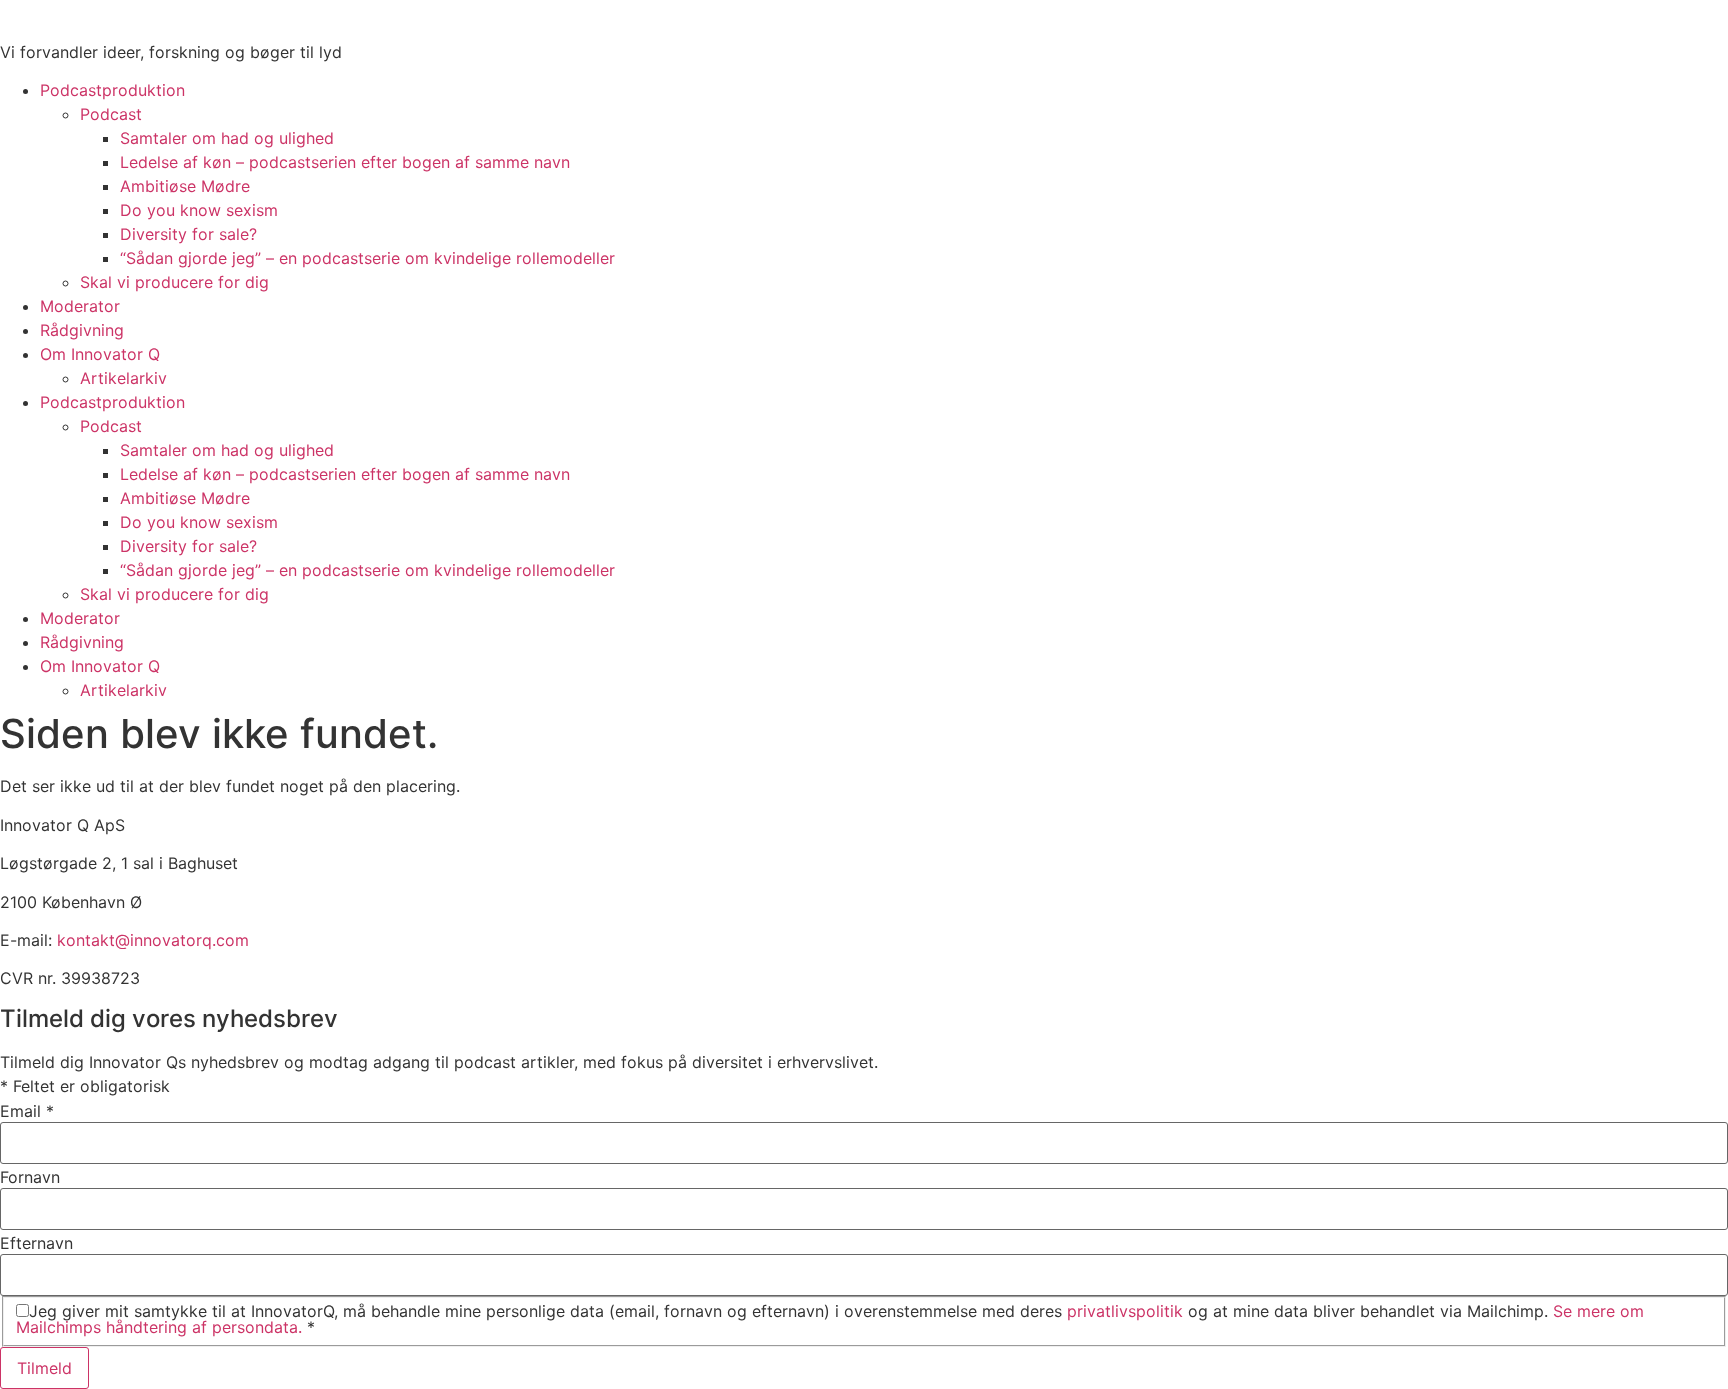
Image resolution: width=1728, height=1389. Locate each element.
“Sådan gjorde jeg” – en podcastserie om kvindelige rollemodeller (367, 258)
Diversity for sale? (188, 234)
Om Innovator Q (100, 354)
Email (27, 1111)
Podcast (111, 114)
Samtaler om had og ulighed (227, 138)
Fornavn (30, 1177)
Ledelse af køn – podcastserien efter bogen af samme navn (345, 162)
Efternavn (36, 1243)
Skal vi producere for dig (174, 282)
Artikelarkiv (123, 378)
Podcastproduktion (112, 90)
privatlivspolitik (1125, 1311)
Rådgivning (82, 330)
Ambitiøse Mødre (185, 186)
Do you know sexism (199, 210)
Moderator (80, 306)
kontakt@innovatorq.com (153, 940)
